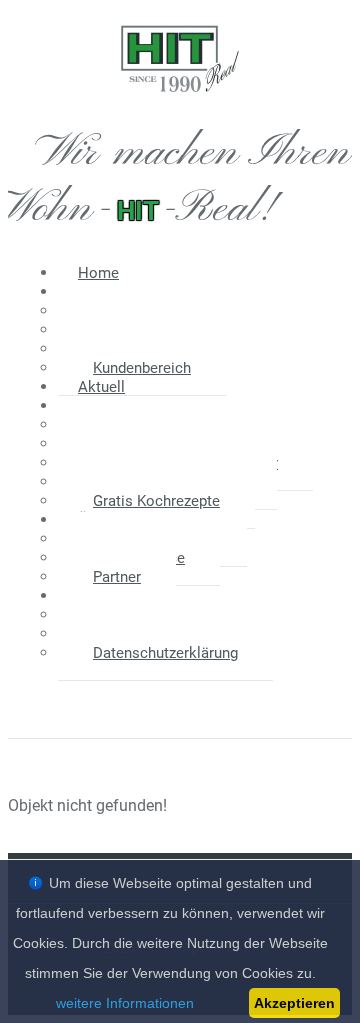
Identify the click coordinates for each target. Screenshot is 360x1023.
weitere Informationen (125, 1003)
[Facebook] (148, 696)
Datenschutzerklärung (165, 653)
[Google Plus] (208, 696)
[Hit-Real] (180, 105)
